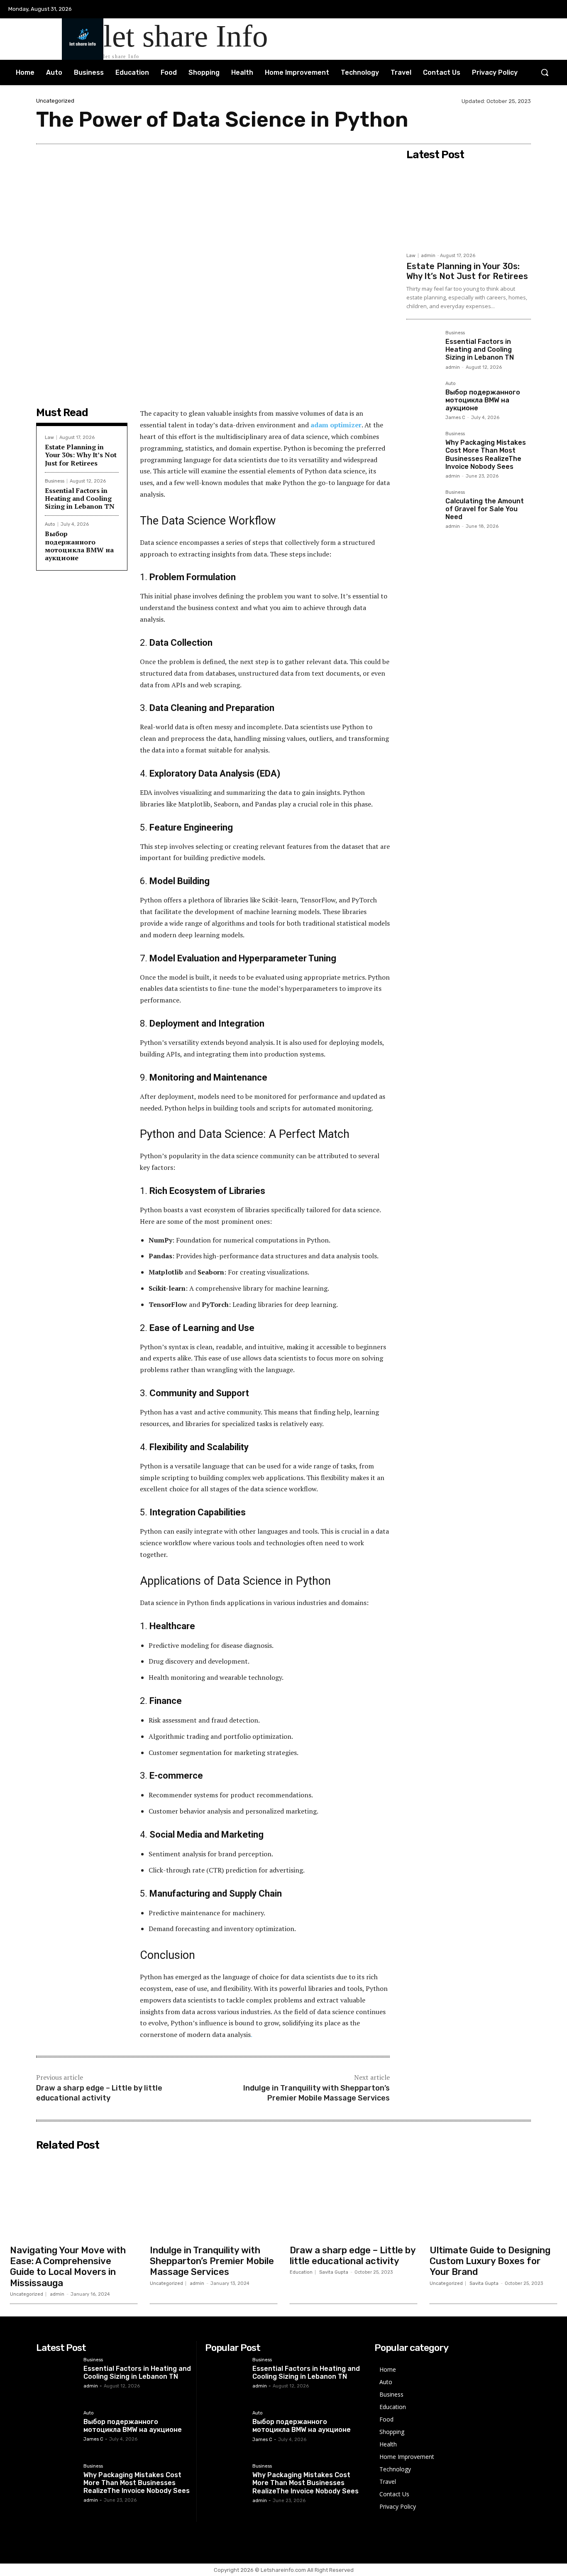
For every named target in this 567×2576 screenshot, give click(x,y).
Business (55, 481)
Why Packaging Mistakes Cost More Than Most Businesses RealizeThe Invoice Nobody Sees (486, 455)
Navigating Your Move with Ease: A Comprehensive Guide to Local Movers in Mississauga (68, 2267)
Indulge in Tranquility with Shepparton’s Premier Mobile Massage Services (316, 2093)
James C (455, 418)
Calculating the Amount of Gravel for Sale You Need (485, 509)
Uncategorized (55, 101)
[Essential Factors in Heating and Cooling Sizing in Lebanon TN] (423, 347)
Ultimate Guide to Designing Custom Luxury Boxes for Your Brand (490, 2261)
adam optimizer (336, 425)
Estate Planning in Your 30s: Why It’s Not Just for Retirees (81, 455)
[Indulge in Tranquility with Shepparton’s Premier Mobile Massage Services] (214, 2197)
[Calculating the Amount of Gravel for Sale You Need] (423, 506)
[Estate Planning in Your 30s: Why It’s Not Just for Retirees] (469, 206)
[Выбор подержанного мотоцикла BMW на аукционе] (423, 397)
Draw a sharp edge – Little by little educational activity (99, 2093)
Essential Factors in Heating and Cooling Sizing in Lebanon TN (80, 498)
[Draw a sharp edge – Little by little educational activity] (353, 2197)
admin (428, 256)
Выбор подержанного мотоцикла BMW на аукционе (79, 546)
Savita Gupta (334, 2272)
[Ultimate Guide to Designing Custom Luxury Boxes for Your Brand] (493, 2197)
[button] (545, 72)
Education (301, 2272)
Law (49, 438)
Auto (50, 524)
